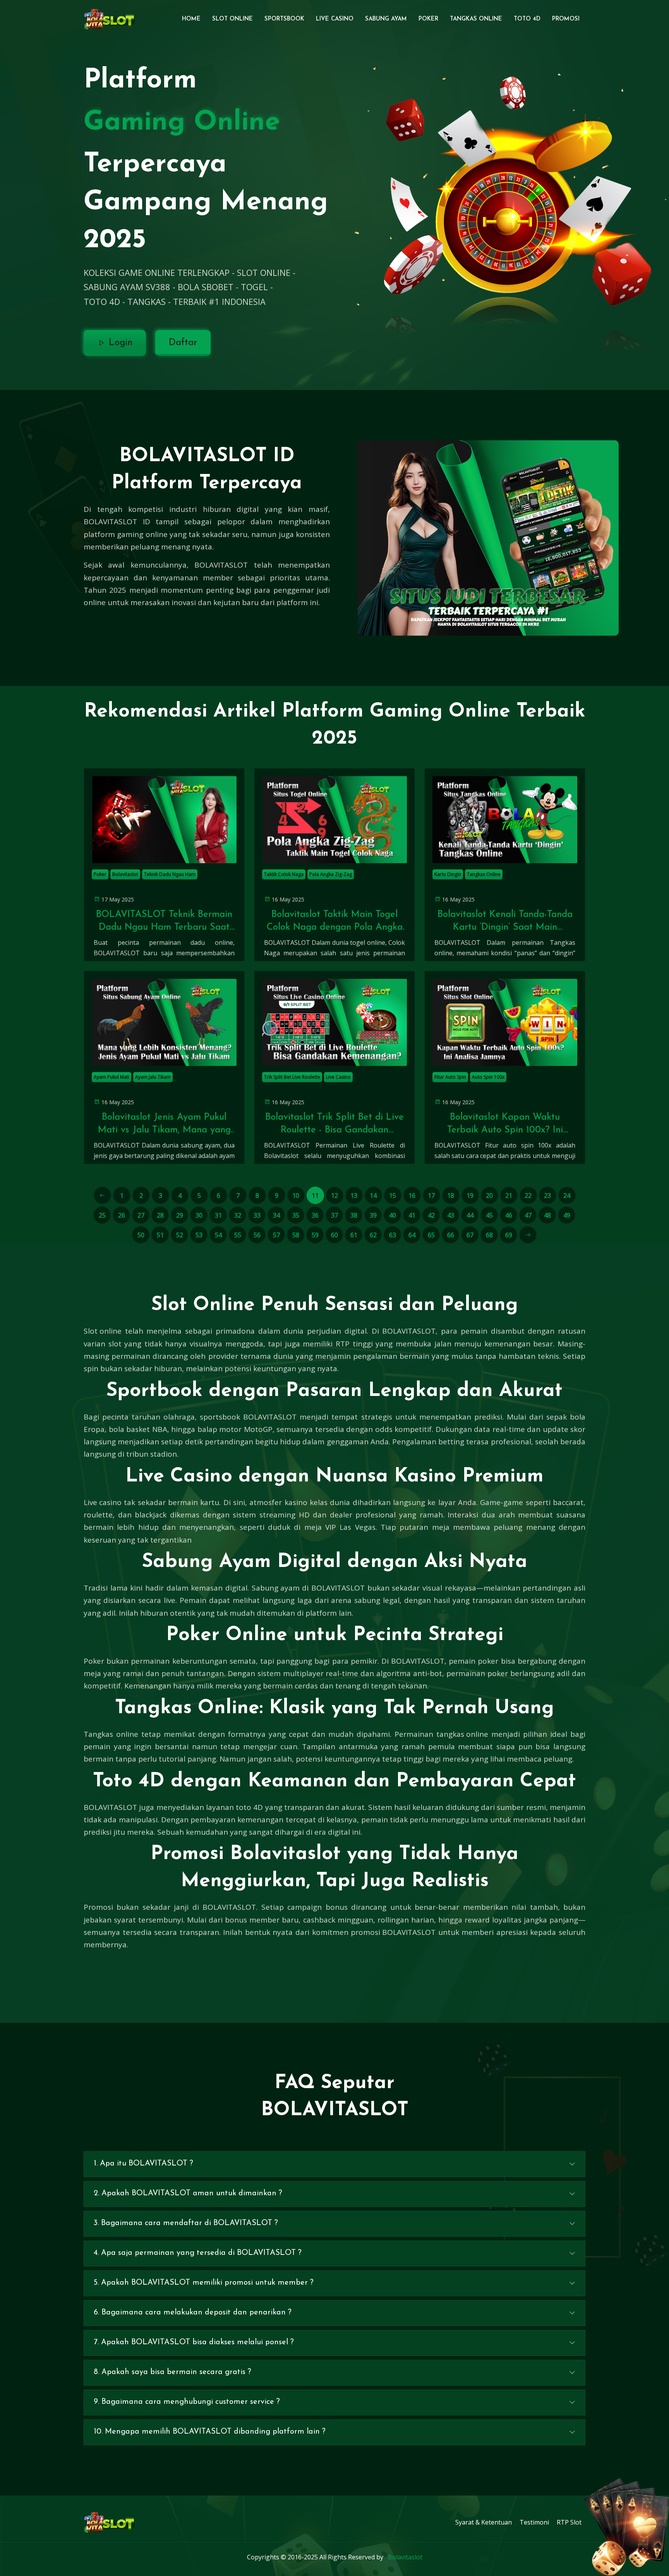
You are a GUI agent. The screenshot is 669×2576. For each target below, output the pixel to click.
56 (257, 1235)
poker (498, 1673)
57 (276, 1235)
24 (567, 1196)
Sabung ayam (276, 1588)
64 (412, 1235)
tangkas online (462, 1734)
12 (334, 1196)
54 (218, 1235)
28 (160, 1215)
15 (393, 1196)
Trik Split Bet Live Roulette (292, 1077)
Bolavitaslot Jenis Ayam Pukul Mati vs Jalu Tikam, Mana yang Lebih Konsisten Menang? (164, 1125)
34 (276, 1215)
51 (160, 1235)
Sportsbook (284, 19)
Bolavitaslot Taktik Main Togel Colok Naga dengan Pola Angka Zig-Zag (335, 922)
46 (509, 1215)
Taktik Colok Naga (284, 874)
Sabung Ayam (386, 19)
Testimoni (534, 2522)
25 (102, 1215)
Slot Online (232, 19)
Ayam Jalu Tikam (153, 1077)
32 (238, 1215)
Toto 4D (527, 19)
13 (354, 1196)
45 (489, 1215)
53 (199, 1235)
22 (528, 1196)
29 (180, 1215)
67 (470, 1235)
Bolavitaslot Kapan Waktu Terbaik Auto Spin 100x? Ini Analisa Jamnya (505, 1125)
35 (296, 1215)
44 (470, 1215)
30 (199, 1215)
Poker (428, 19)
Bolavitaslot (125, 874)
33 (257, 1215)
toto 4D (249, 1807)
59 (315, 1235)
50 (141, 1235)
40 (393, 1215)
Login (119, 343)
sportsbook (220, 1417)
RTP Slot (569, 2522)
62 (373, 1235)
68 (489, 1235)
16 (412, 1196)
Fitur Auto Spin (450, 1077)
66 (451, 1235)
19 (470, 1196)
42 (431, 1215)
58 (296, 1235)
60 (334, 1235)
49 (567, 1215)
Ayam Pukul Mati (111, 1077)
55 (238, 1235)
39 (373, 1215)
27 (141, 1215)
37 (334, 1215)
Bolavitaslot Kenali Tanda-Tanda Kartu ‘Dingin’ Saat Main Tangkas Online (505, 922)
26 (122, 1215)
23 (547, 1196)
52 (180, 1235)
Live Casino (335, 19)
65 (431, 1235)
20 (489, 1196)
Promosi (566, 19)
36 (315, 1215)
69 (509, 1235)
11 (315, 1196)
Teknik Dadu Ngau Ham (170, 874)
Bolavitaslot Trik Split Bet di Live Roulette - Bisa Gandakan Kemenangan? (334, 1125)
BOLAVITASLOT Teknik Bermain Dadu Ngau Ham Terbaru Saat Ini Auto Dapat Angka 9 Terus (164, 922)
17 (431, 1196)
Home (191, 19)
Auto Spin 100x (488, 1077)
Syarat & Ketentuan (484, 2522)
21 (509, 1196)
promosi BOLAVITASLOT (393, 1932)
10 (296, 1196)
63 (393, 1235)
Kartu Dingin (448, 874)
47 (528, 1215)
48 (547, 1215)
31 (218, 1215)
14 (373, 1196)
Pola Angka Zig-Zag (331, 874)
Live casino (103, 1502)
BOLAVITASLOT (221, 565)
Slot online (103, 1331)
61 (354, 1235)
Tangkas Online (476, 19)
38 (354, 1215)
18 (451, 1196)
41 (412, 1215)
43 (451, 1215)
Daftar (183, 343)
